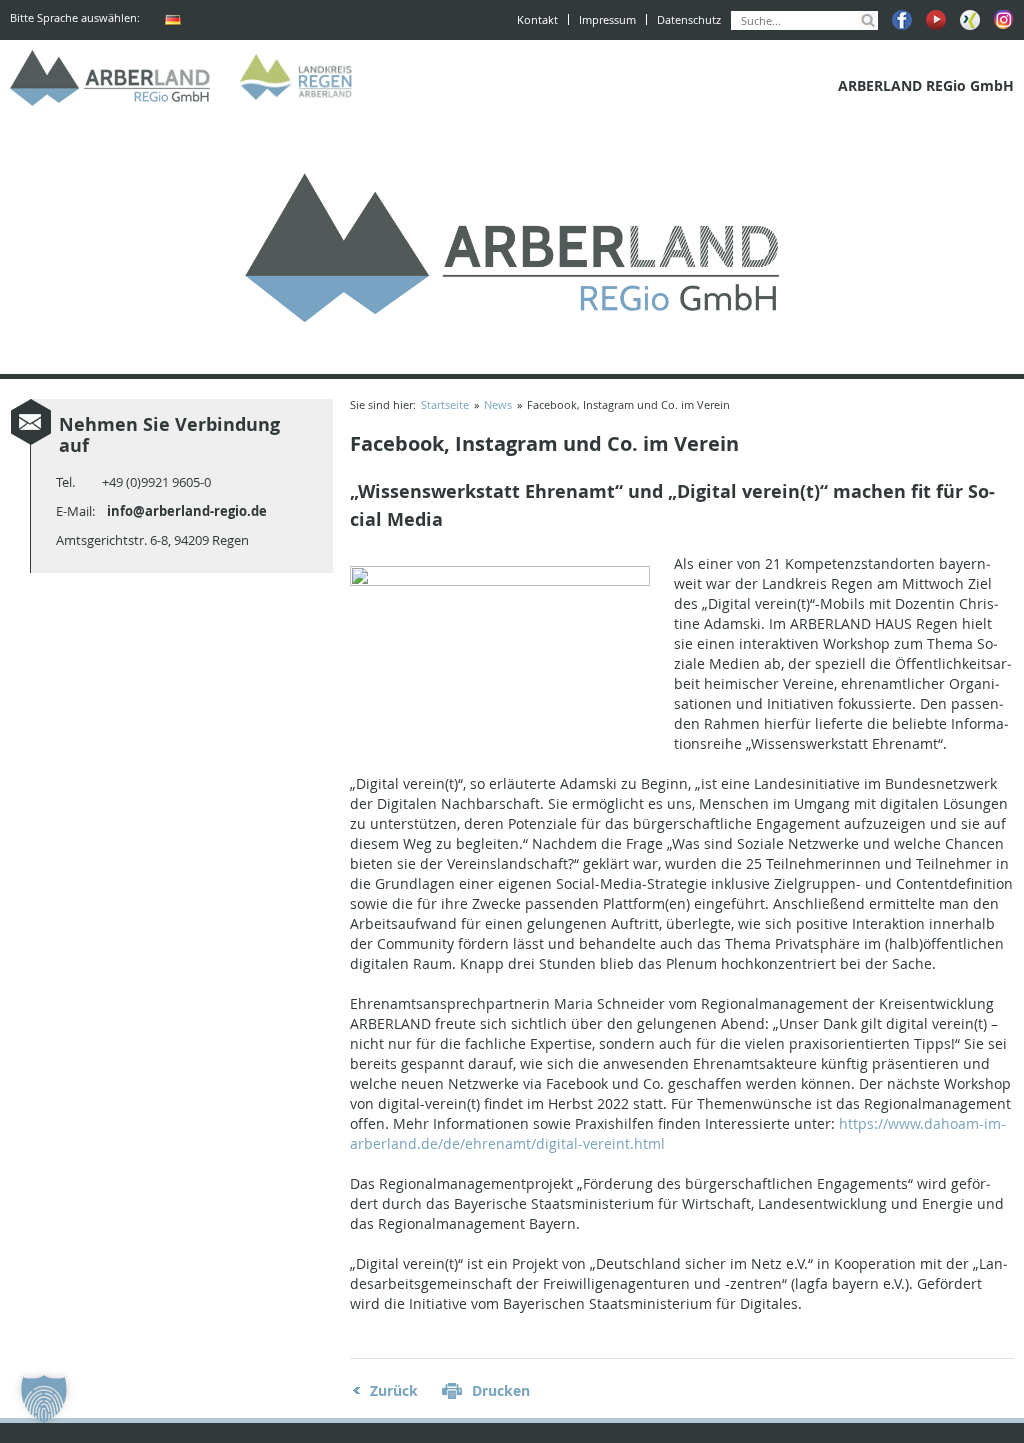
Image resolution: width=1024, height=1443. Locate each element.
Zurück (394, 1390)
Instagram (1004, 20)
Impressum (607, 19)
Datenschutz (689, 19)
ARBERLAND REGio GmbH (110, 78)
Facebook (902, 20)
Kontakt (537, 19)
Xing (970, 20)
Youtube (936, 20)
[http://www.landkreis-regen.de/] (300, 78)
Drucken (501, 1390)
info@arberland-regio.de (187, 511)
